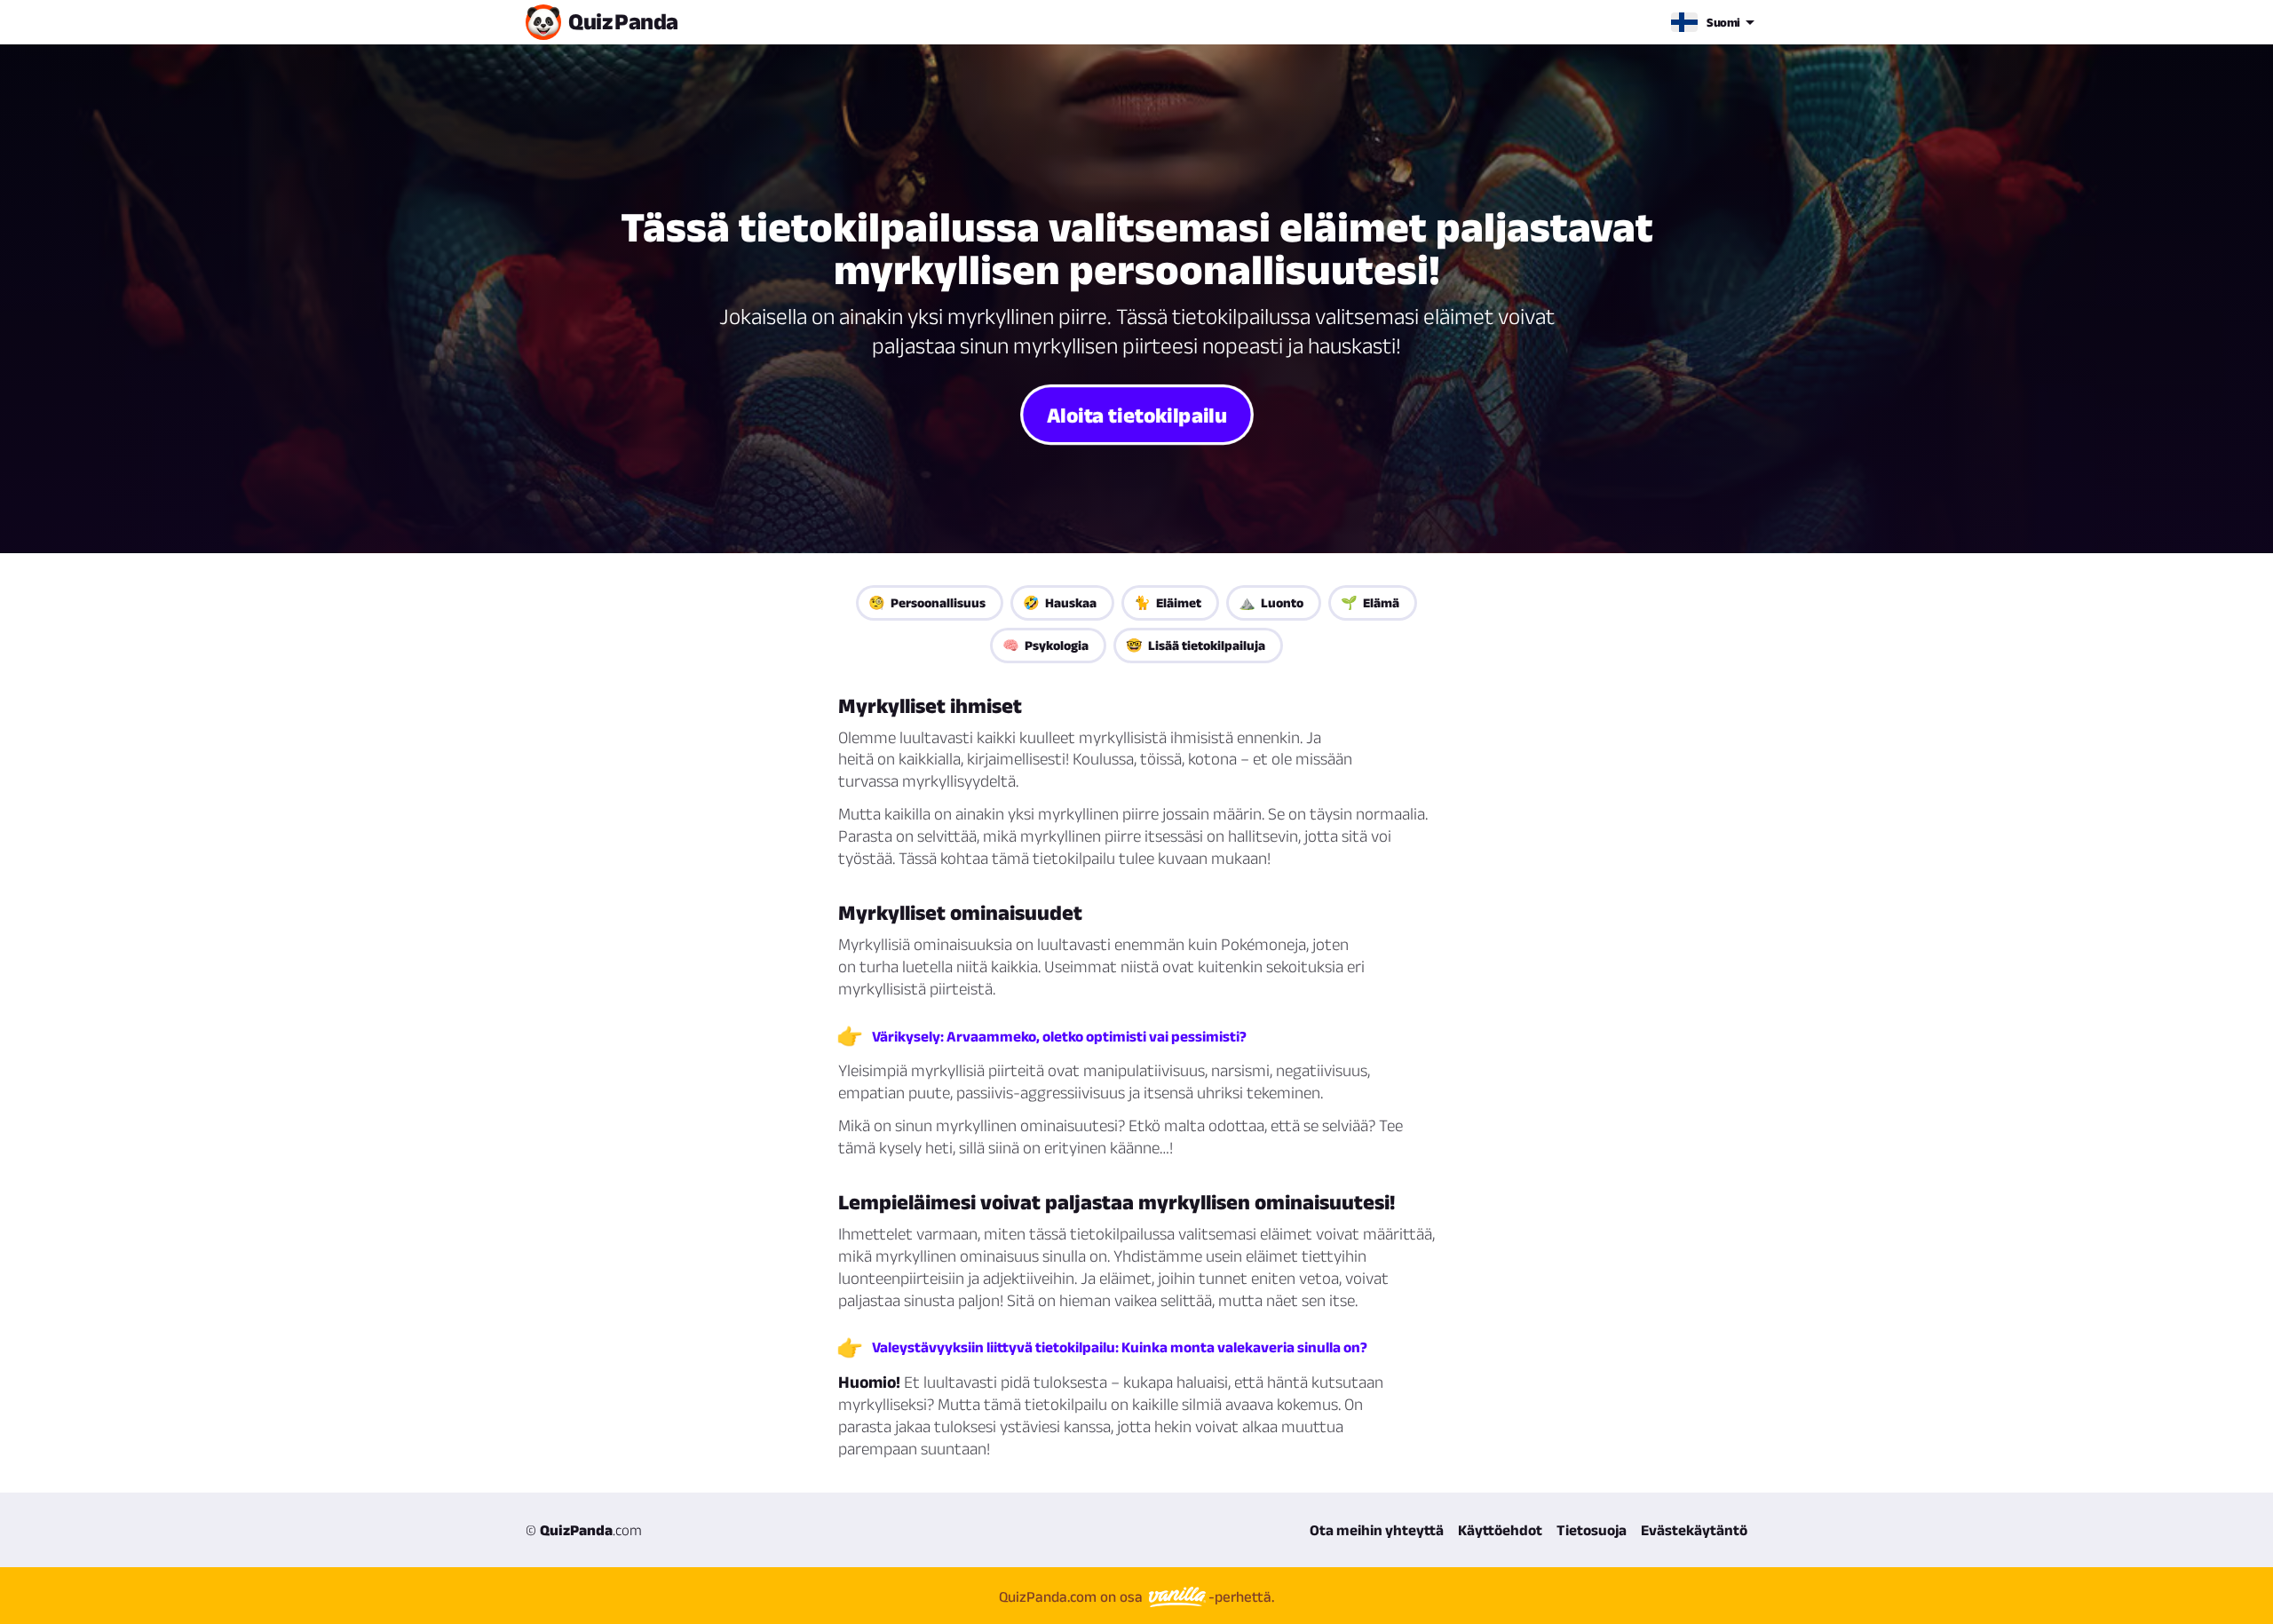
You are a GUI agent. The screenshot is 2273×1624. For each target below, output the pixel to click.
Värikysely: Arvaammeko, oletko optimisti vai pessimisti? (1059, 1036)
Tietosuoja (1592, 1530)
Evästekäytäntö (1694, 1530)
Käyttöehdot (1500, 1530)
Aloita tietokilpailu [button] (1137, 414)
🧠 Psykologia (1045, 645)
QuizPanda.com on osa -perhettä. (1136, 1596)
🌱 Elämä (1370, 602)
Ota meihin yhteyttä (1377, 1530)
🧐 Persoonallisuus (927, 602)
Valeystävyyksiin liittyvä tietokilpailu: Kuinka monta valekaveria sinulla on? (1120, 1347)
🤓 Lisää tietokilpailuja (1196, 645)
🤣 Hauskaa (1060, 602)
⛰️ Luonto (1271, 602)
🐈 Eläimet (1168, 602)
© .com (584, 1530)
